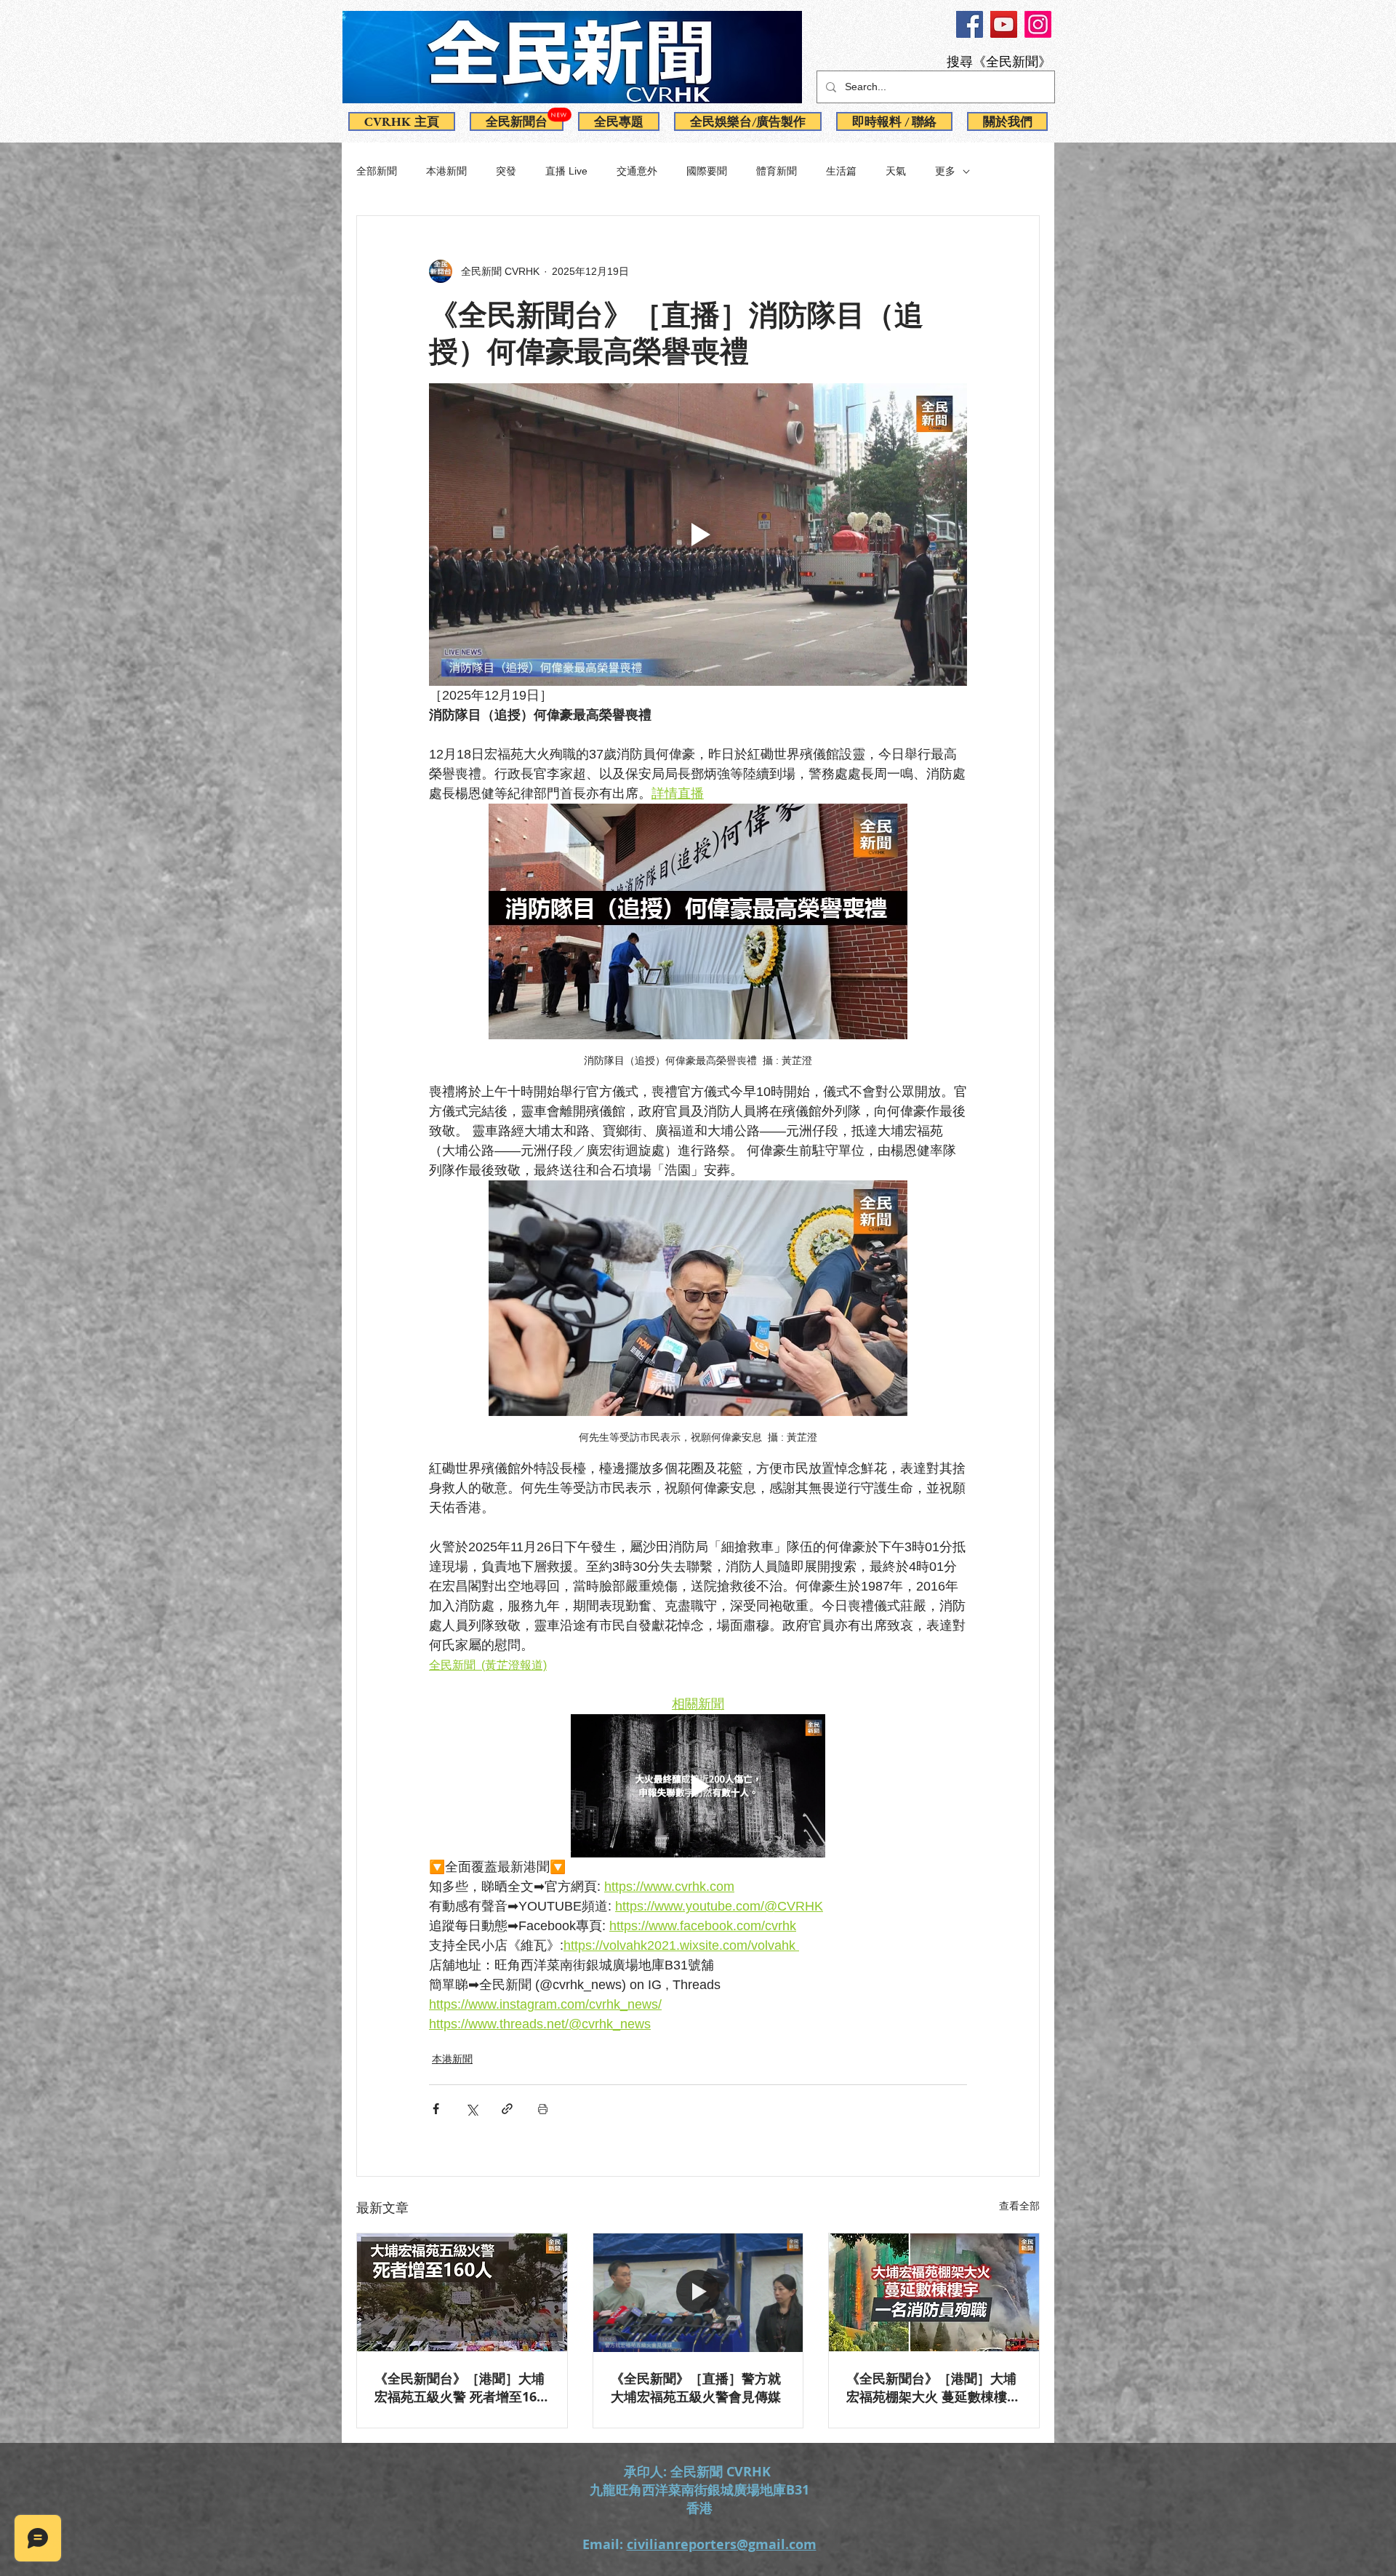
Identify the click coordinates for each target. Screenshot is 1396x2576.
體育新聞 (777, 171)
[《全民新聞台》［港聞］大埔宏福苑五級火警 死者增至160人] (462, 2292)
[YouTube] (1004, 24)
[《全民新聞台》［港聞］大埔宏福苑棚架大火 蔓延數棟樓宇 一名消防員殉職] (934, 2292)
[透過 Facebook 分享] (436, 2109)
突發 (506, 171)
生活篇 (841, 171)
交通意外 (637, 171)
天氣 (896, 171)
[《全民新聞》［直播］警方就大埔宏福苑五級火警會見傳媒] (698, 2292)
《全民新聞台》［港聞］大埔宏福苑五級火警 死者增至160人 (460, 2388)
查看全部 (1019, 2206)
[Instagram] (1038, 24)
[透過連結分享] (507, 2109)
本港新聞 (446, 171)
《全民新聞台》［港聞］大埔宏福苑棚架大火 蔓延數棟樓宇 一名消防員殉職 (933, 2388)
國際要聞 (707, 171)
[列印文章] (543, 2109)
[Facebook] (970, 24)
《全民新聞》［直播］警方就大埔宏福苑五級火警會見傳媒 (696, 2388)
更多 (945, 171)
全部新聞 (377, 171)
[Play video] (698, 535)
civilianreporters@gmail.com (722, 2544)
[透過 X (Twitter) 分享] (472, 2109)
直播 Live (566, 171)
